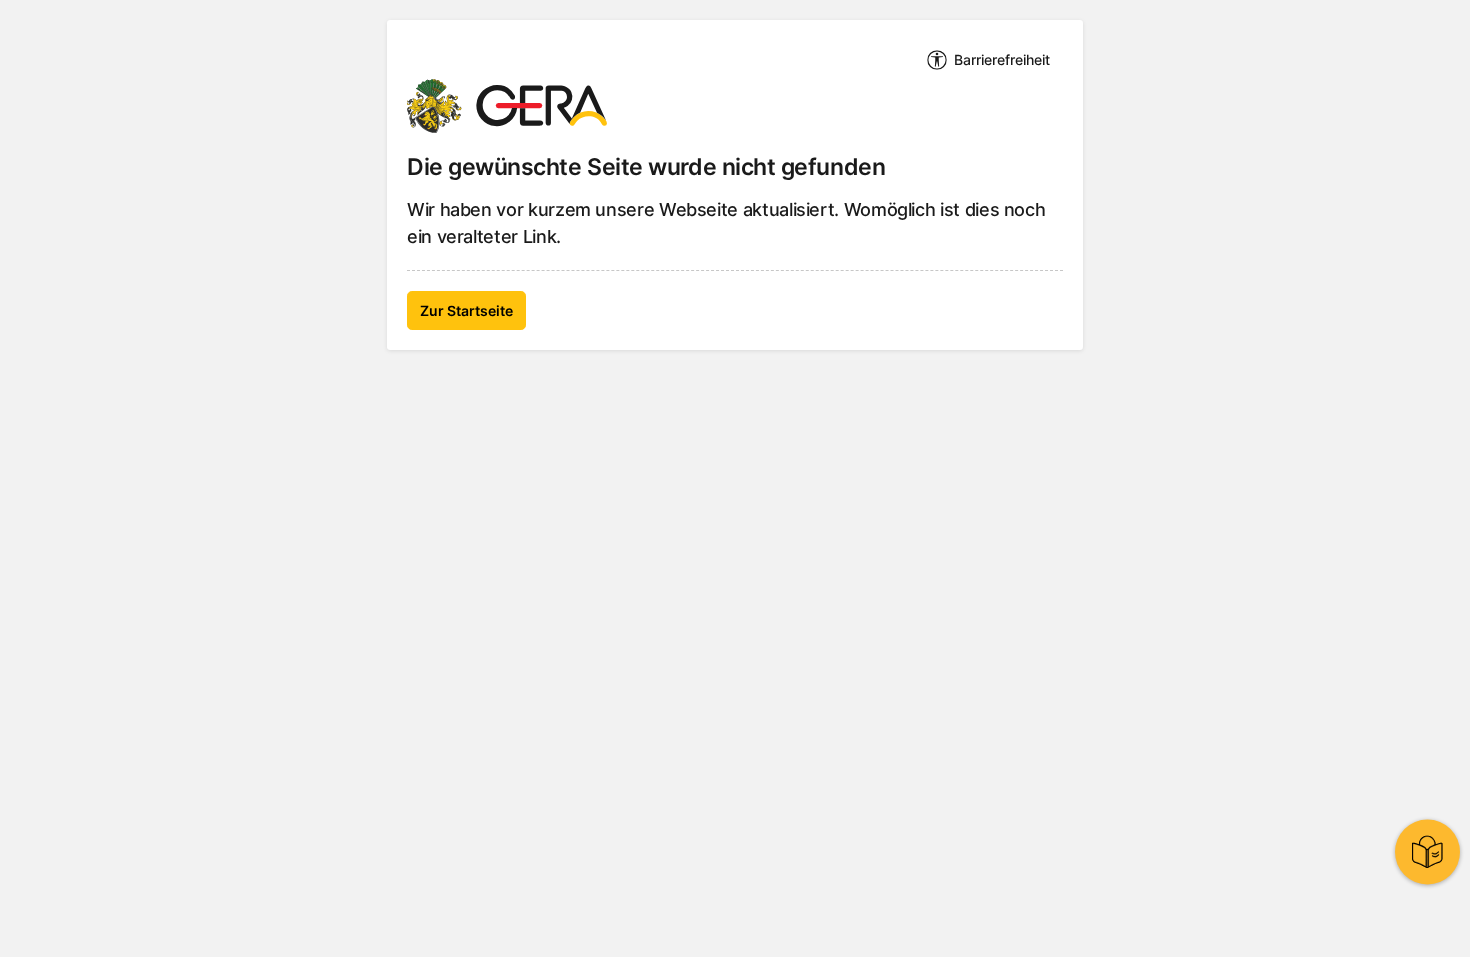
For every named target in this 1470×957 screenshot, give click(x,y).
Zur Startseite (466, 310)
